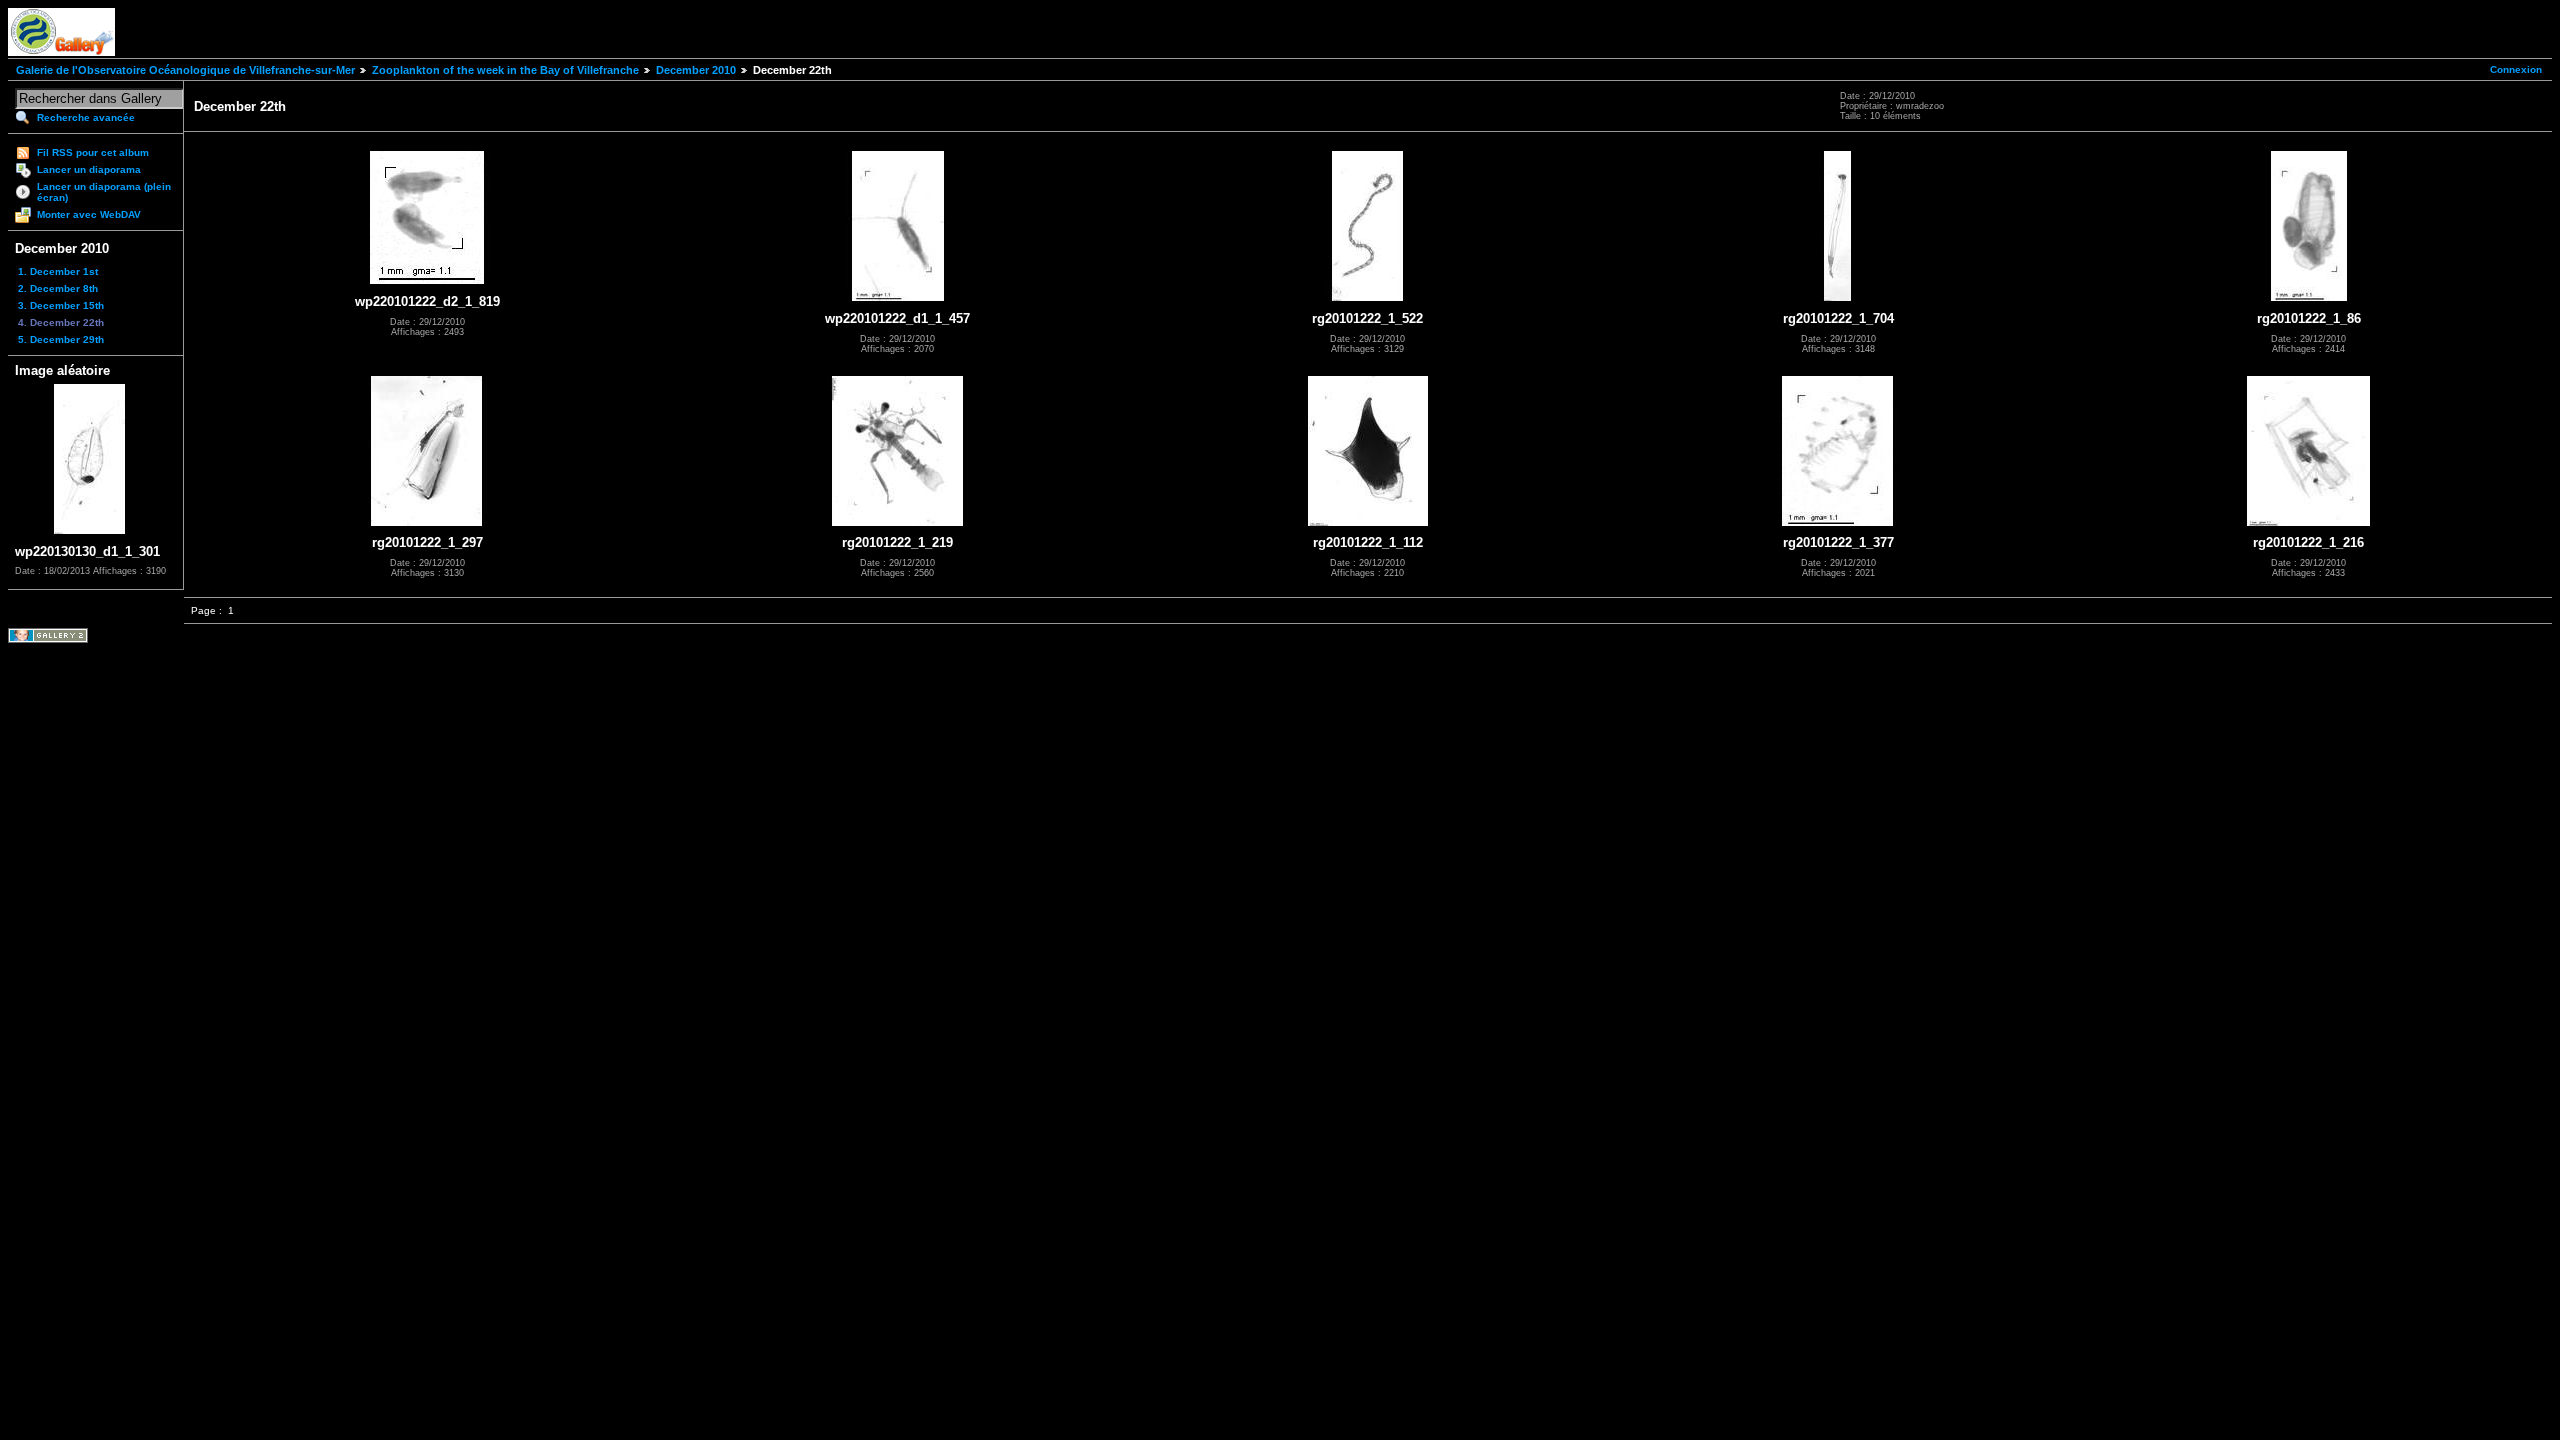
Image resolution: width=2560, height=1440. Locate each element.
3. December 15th (61, 305)
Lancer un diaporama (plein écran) (104, 192)
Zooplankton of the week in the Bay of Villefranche (505, 70)
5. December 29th (61, 339)
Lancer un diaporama (89, 169)
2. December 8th (58, 288)
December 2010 (696, 70)
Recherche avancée (86, 117)
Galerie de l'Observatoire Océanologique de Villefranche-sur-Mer (185, 70)
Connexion (2516, 69)
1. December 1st (58, 271)
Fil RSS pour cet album (93, 152)
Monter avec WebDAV (89, 214)
